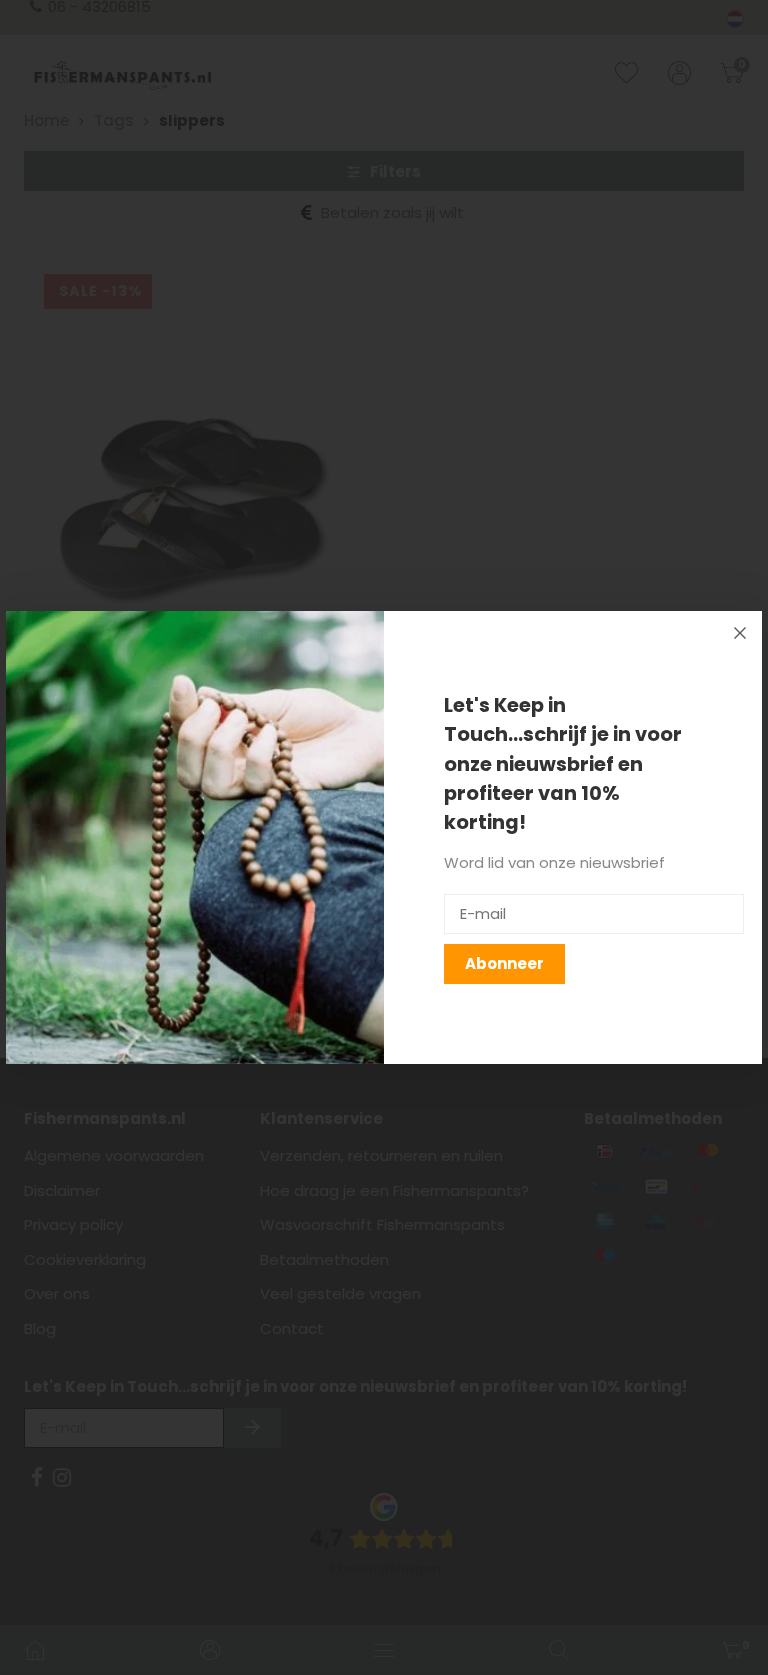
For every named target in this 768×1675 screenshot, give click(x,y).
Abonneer (504, 963)
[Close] (740, 633)
